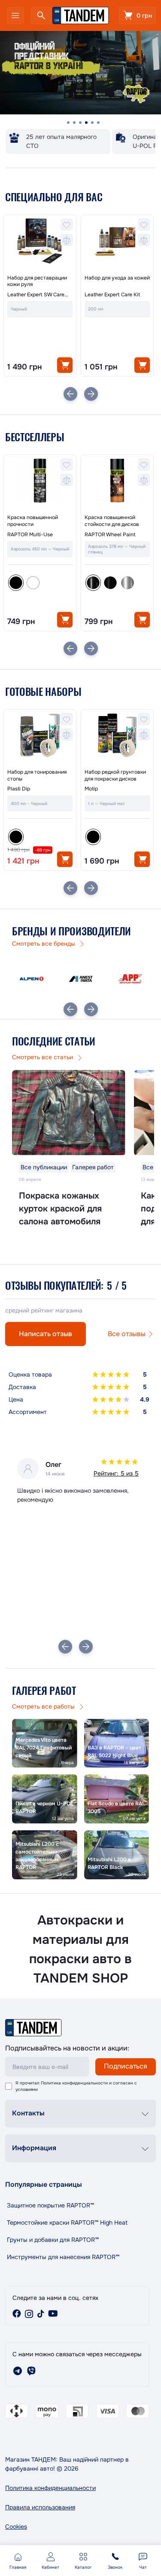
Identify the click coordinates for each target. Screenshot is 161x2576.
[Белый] (33, 583)
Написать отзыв (46, 1334)
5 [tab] (92, 123)
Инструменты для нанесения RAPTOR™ (63, 2257)
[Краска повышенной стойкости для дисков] (117, 481)
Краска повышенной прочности (33, 521)
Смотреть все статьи (43, 1057)
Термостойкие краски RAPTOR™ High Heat (67, 2222)
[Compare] (67, 240)
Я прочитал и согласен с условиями (76, 2086)
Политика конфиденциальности (74, 2083)
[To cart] (65, 365)
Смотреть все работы (44, 1706)
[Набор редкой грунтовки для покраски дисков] (117, 735)
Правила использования (40, 2507)
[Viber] (31, 2371)
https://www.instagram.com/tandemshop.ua (29, 2314)
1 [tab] (68, 123)
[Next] (91, 394)
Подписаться (126, 2066)
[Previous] (70, 394)
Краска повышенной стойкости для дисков (112, 521)
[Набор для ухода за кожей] (117, 241)
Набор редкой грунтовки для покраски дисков (115, 776)
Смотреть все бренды (44, 944)
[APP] (81, 979)
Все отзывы (127, 1334)
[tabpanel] (80, 73)
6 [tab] (98, 123)
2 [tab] (74, 123)
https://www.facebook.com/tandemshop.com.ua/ (17, 2314)
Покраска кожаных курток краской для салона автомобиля (60, 1209)
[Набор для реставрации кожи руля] (40, 241)
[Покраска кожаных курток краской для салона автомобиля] (69, 1113)
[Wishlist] (67, 224)
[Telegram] (18, 2371)
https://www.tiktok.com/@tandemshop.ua (41, 2314)
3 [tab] (80, 123)
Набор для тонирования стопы (37, 776)
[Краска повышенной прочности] (40, 481)
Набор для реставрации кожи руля (37, 281)
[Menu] (15, 15)
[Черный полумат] (110, 583)
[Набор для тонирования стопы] (40, 735)
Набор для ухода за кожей (117, 278)
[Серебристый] (128, 583)
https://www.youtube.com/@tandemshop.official (53, 2314)
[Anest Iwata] (32, 979)
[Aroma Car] (130, 979)
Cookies (16, 2527)
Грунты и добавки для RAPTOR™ (53, 2240)
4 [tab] (86, 123)
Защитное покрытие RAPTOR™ (50, 2205)
